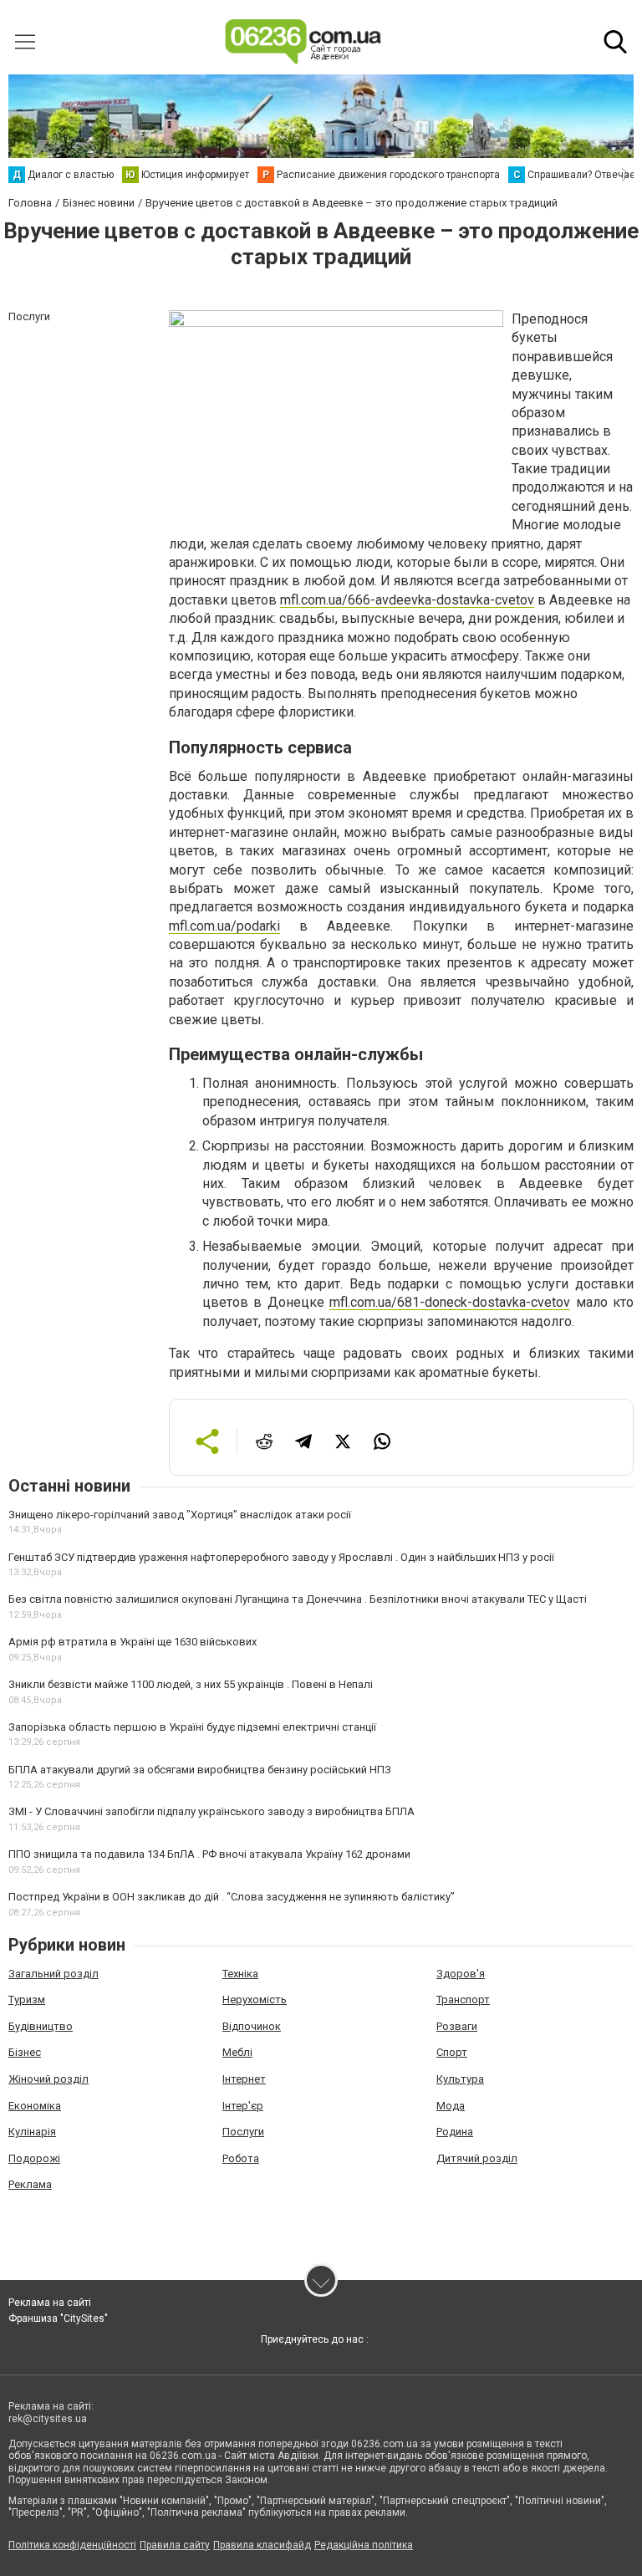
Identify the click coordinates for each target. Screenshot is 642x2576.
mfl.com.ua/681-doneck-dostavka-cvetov (450, 1302)
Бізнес (25, 2052)
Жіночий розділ (48, 2079)
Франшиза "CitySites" (58, 2318)
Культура (460, 2079)
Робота (241, 2158)
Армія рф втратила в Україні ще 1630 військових (132, 1642)
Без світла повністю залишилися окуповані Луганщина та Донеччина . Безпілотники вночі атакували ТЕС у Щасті (298, 1599)
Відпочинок (252, 2026)
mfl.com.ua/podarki (224, 926)
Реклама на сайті (50, 2303)
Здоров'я (461, 1974)
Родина (455, 2132)
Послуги (243, 2132)
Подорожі (34, 2158)
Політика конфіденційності (72, 2545)
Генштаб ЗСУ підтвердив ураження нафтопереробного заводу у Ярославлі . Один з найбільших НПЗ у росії (281, 1557)
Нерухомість (255, 2000)
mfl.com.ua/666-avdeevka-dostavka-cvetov (407, 600)
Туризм (27, 2000)
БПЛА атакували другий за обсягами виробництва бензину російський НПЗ (200, 1770)
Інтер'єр (243, 2106)
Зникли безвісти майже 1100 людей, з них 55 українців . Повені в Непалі (191, 1684)
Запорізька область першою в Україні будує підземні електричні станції (192, 1727)
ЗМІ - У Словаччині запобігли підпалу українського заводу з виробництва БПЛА (211, 1811)
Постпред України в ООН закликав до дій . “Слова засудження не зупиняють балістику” (232, 1897)
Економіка (35, 2106)
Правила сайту (175, 2545)
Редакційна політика (364, 2545)
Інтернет (244, 2079)
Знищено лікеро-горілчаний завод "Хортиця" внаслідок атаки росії (180, 1515)
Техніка (240, 1974)
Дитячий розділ (477, 2158)
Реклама (30, 2184)
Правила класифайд (262, 2545)
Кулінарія (32, 2132)
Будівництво (41, 2026)
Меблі (237, 2052)
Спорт (452, 2052)
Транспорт (463, 2000)
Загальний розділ (53, 1974)
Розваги (457, 2026)
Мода (451, 2106)
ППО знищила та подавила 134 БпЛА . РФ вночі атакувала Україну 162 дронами (209, 1854)
